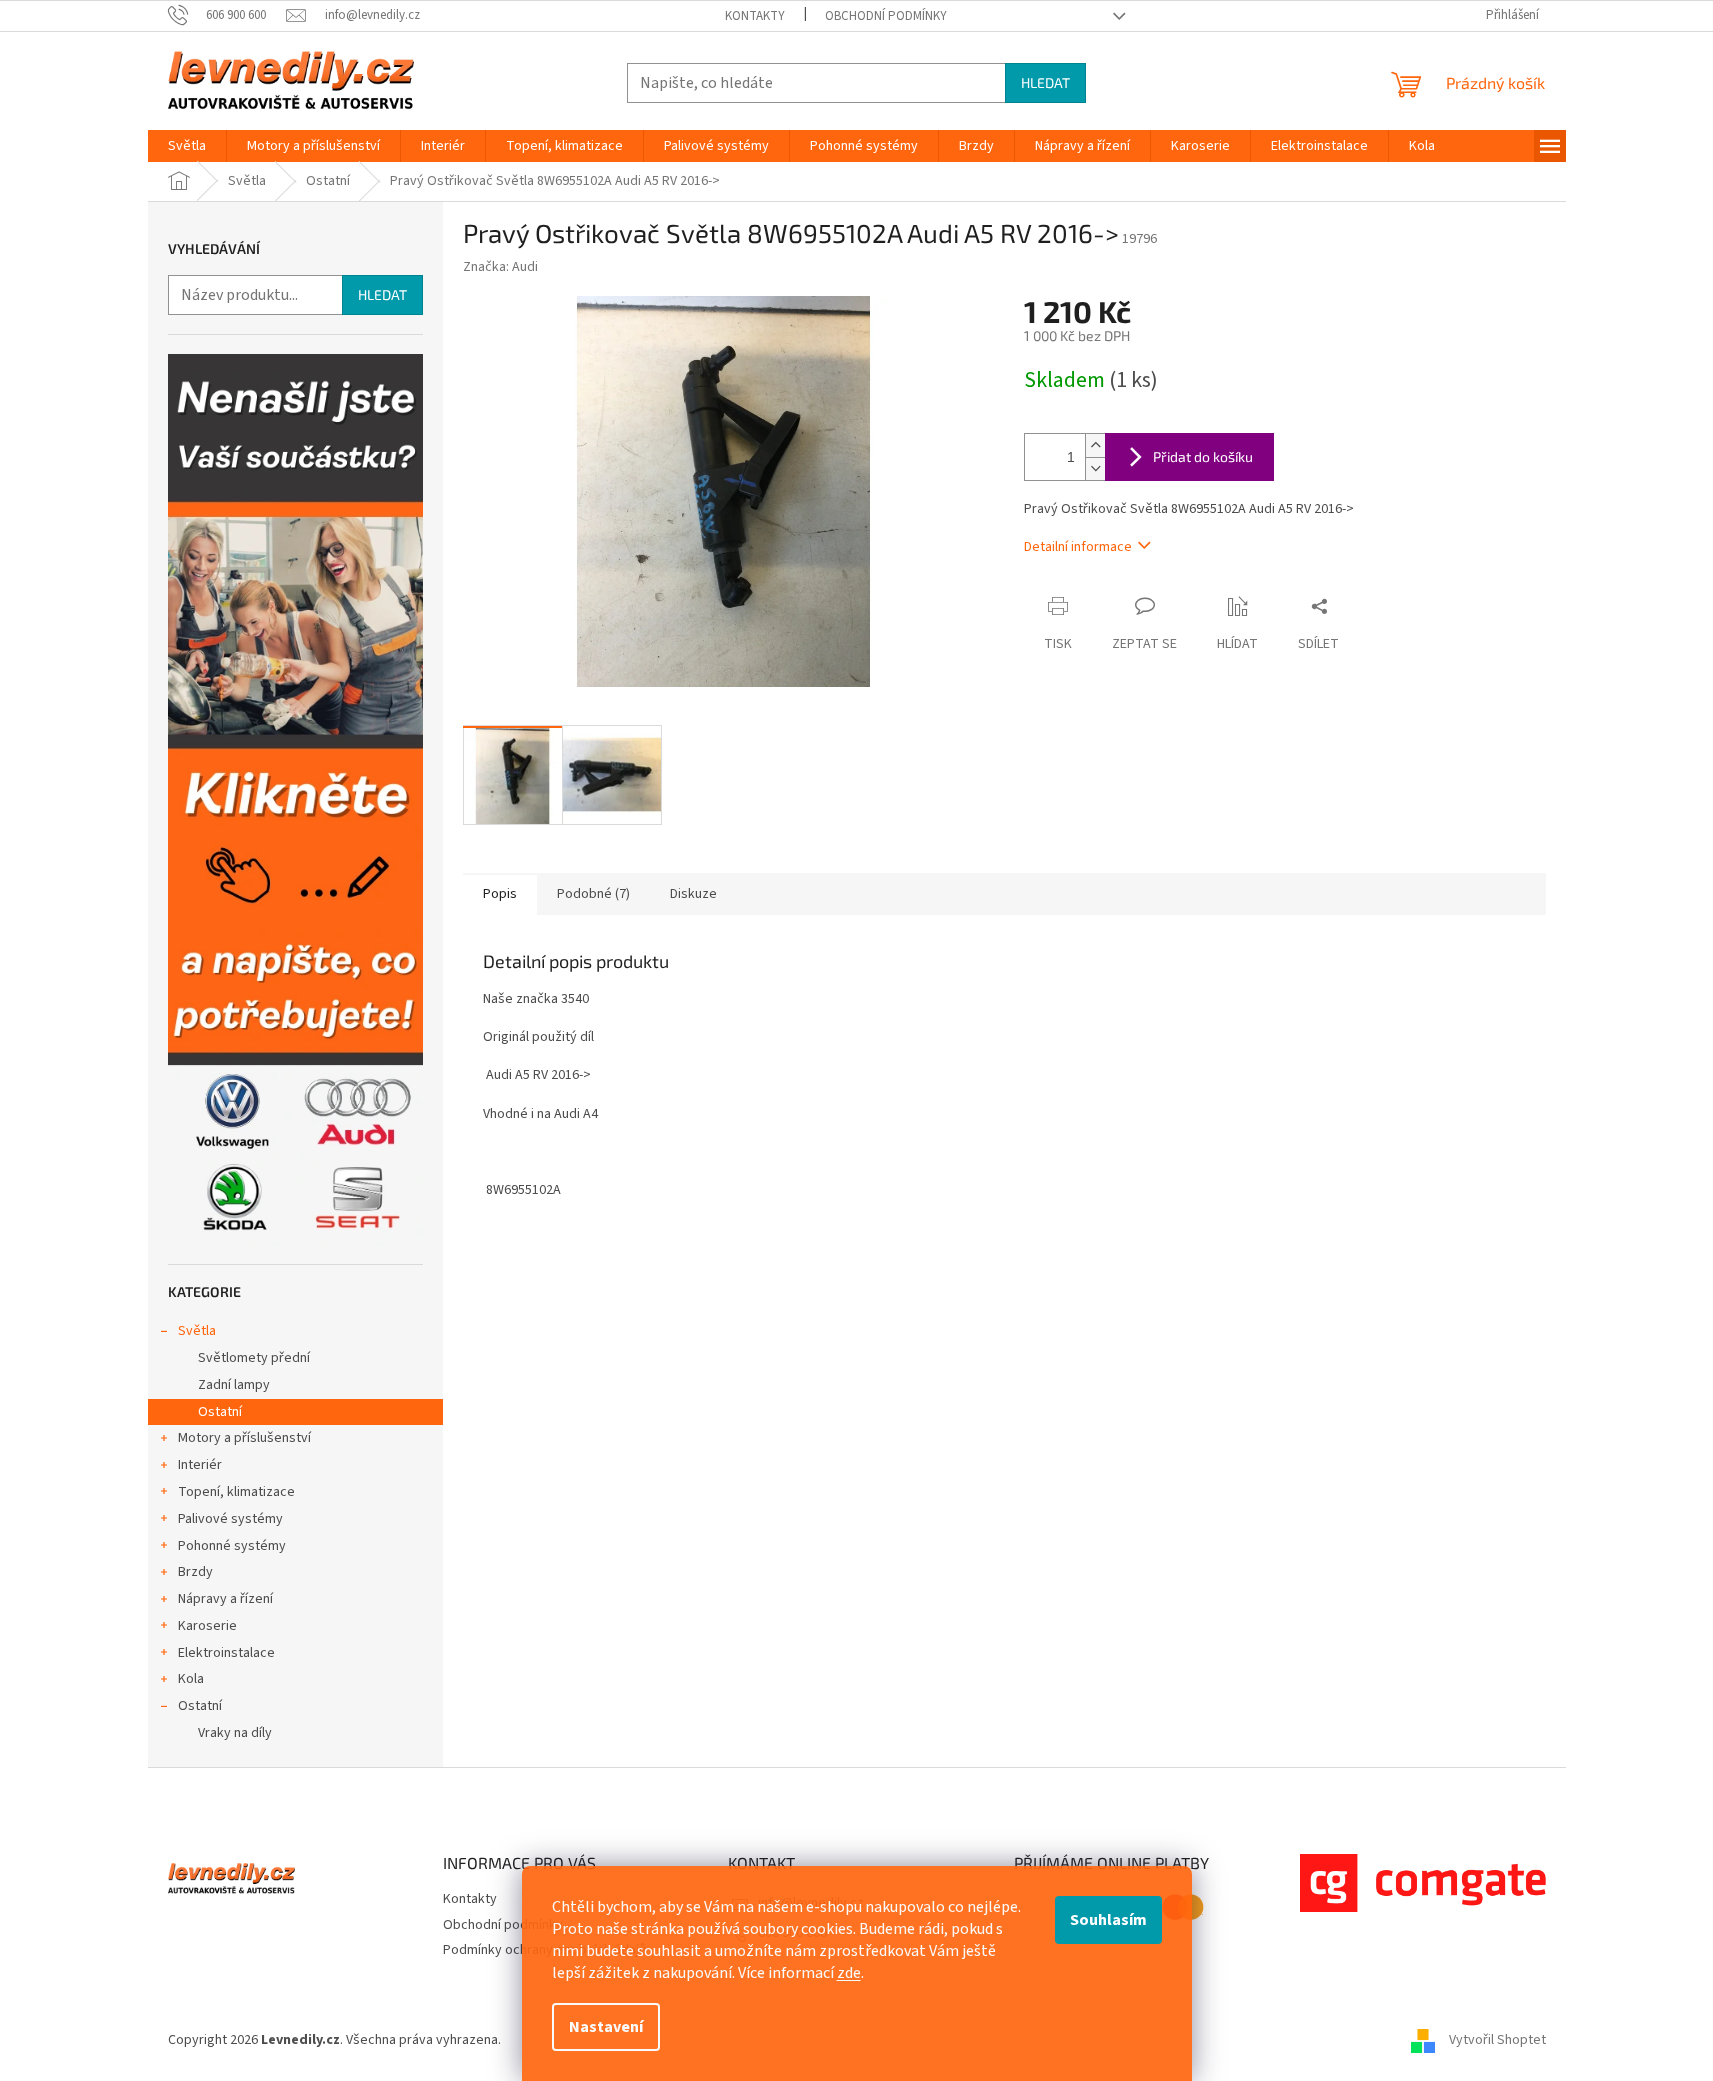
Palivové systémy (230, 1519)
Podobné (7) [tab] (593, 894)
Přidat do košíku (1203, 456)
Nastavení (606, 2027)
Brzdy (195, 1572)
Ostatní (220, 1412)
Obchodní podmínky (886, 16)
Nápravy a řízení (225, 1599)
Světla (197, 1331)
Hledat (1045, 82)
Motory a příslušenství (244, 1438)
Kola (191, 1679)
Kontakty (755, 16)
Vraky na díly (235, 1733)
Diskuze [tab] (693, 894)
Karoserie (207, 1626)
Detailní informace (1078, 547)
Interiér (200, 1465)
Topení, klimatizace (236, 1492)
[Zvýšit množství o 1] (1095, 445)
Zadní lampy (234, 1385)
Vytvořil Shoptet (1497, 2040)
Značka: (500, 267)
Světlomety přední (254, 1358)
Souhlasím (1108, 1920)
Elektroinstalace (226, 1653)
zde (849, 1973)
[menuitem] (187, 146)
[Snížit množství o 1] (1095, 468)
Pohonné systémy (232, 1546)
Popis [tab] (500, 894)
